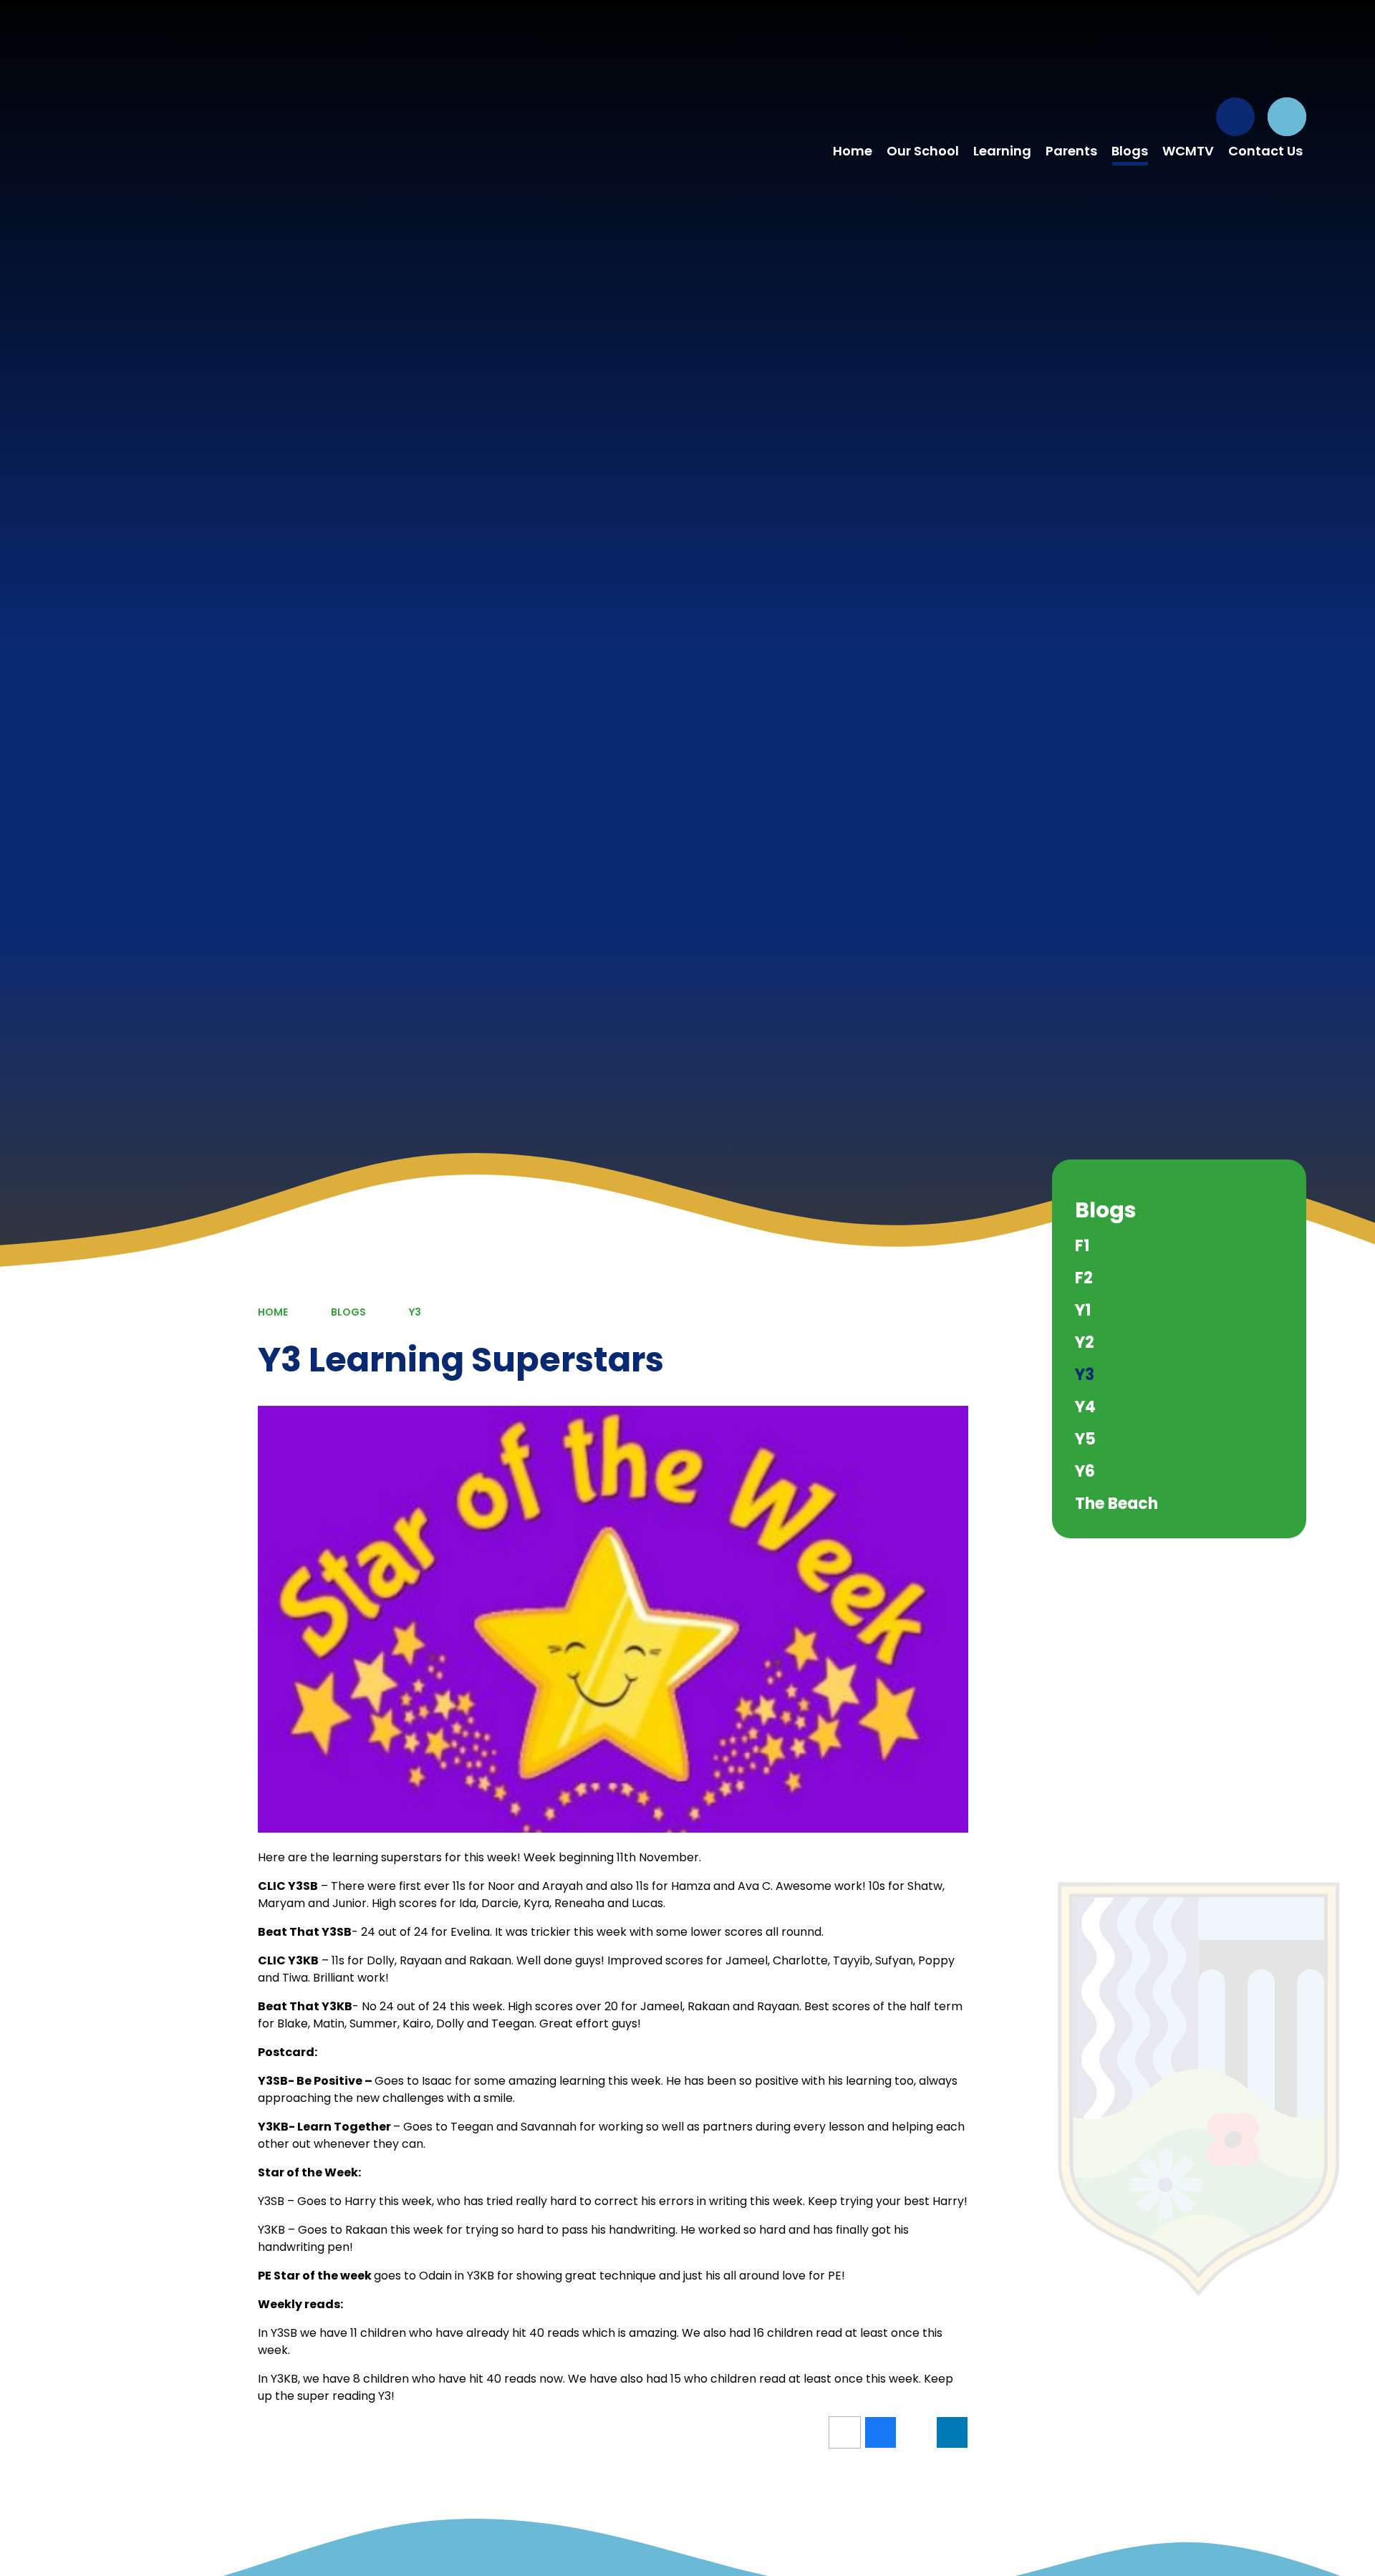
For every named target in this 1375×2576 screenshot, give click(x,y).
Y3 (415, 1312)
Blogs (348, 1312)
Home (273, 1312)
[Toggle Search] (1287, 117)
